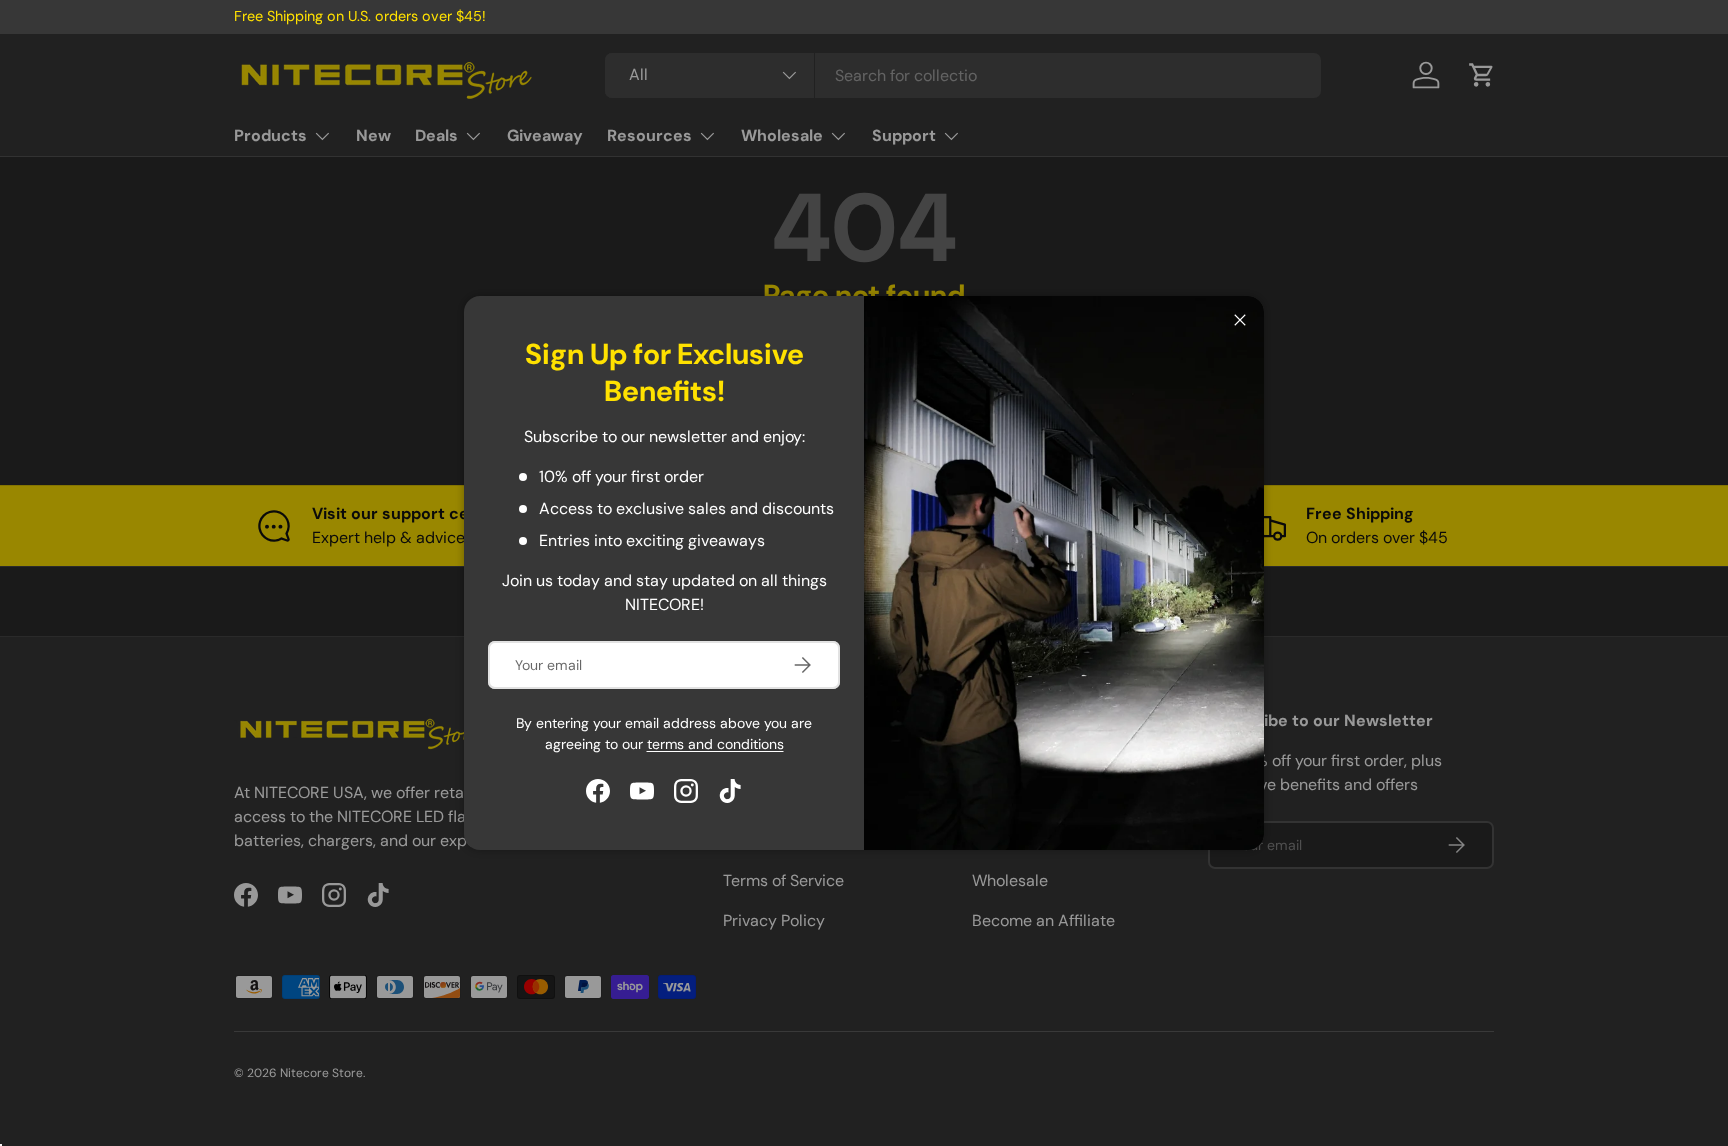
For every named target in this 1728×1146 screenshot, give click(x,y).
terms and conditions (715, 744)
